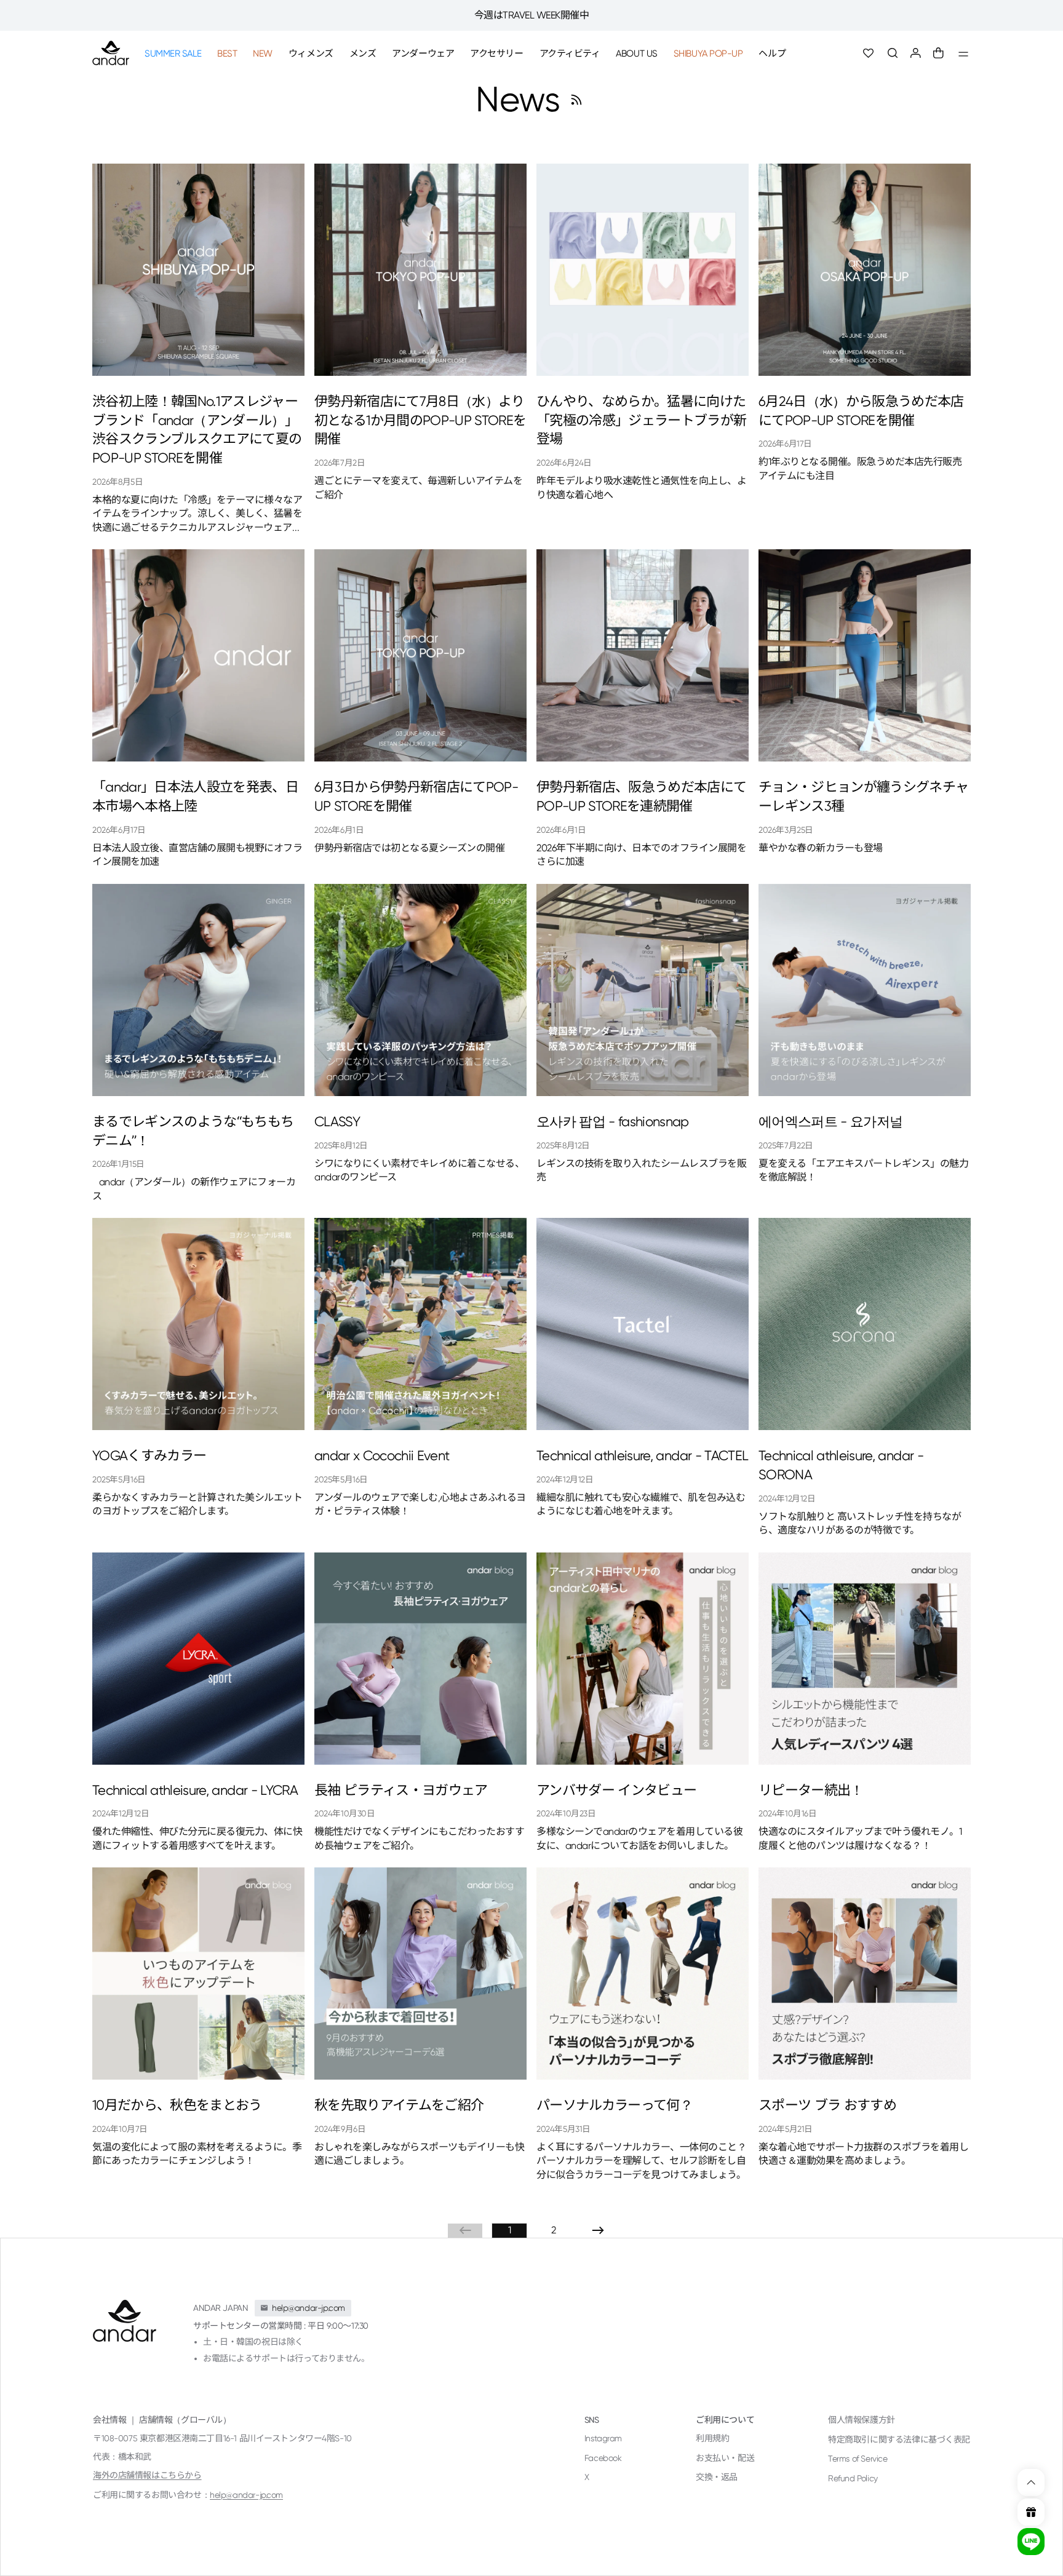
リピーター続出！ (811, 1790)
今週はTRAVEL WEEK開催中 (532, 15)
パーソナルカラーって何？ (615, 2105)
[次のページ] (598, 2230)
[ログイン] (916, 53)
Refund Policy (853, 2478)
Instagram (603, 2438)
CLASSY (337, 1122)
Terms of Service (858, 2459)
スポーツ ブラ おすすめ (827, 2105)
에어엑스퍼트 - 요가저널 (830, 1122)
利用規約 (712, 2438)
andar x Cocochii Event (382, 1456)
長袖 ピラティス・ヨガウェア (401, 1790)
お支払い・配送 (725, 2458)
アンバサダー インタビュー (616, 1790)
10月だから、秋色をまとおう (177, 2105)
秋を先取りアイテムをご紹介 (399, 2105)
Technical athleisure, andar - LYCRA (195, 1790)
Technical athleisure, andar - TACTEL (642, 1456)
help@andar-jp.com (246, 2495)
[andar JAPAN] (111, 53)
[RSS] (576, 100)
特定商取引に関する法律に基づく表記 (899, 2439)
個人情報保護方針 (862, 2420)
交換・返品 (717, 2477)
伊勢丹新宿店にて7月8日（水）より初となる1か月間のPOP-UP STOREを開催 (420, 420)
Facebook (603, 2458)
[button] (893, 53)
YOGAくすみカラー (149, 1456)
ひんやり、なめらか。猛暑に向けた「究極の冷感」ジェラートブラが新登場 (641, 420)
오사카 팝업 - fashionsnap (613, 1122)
